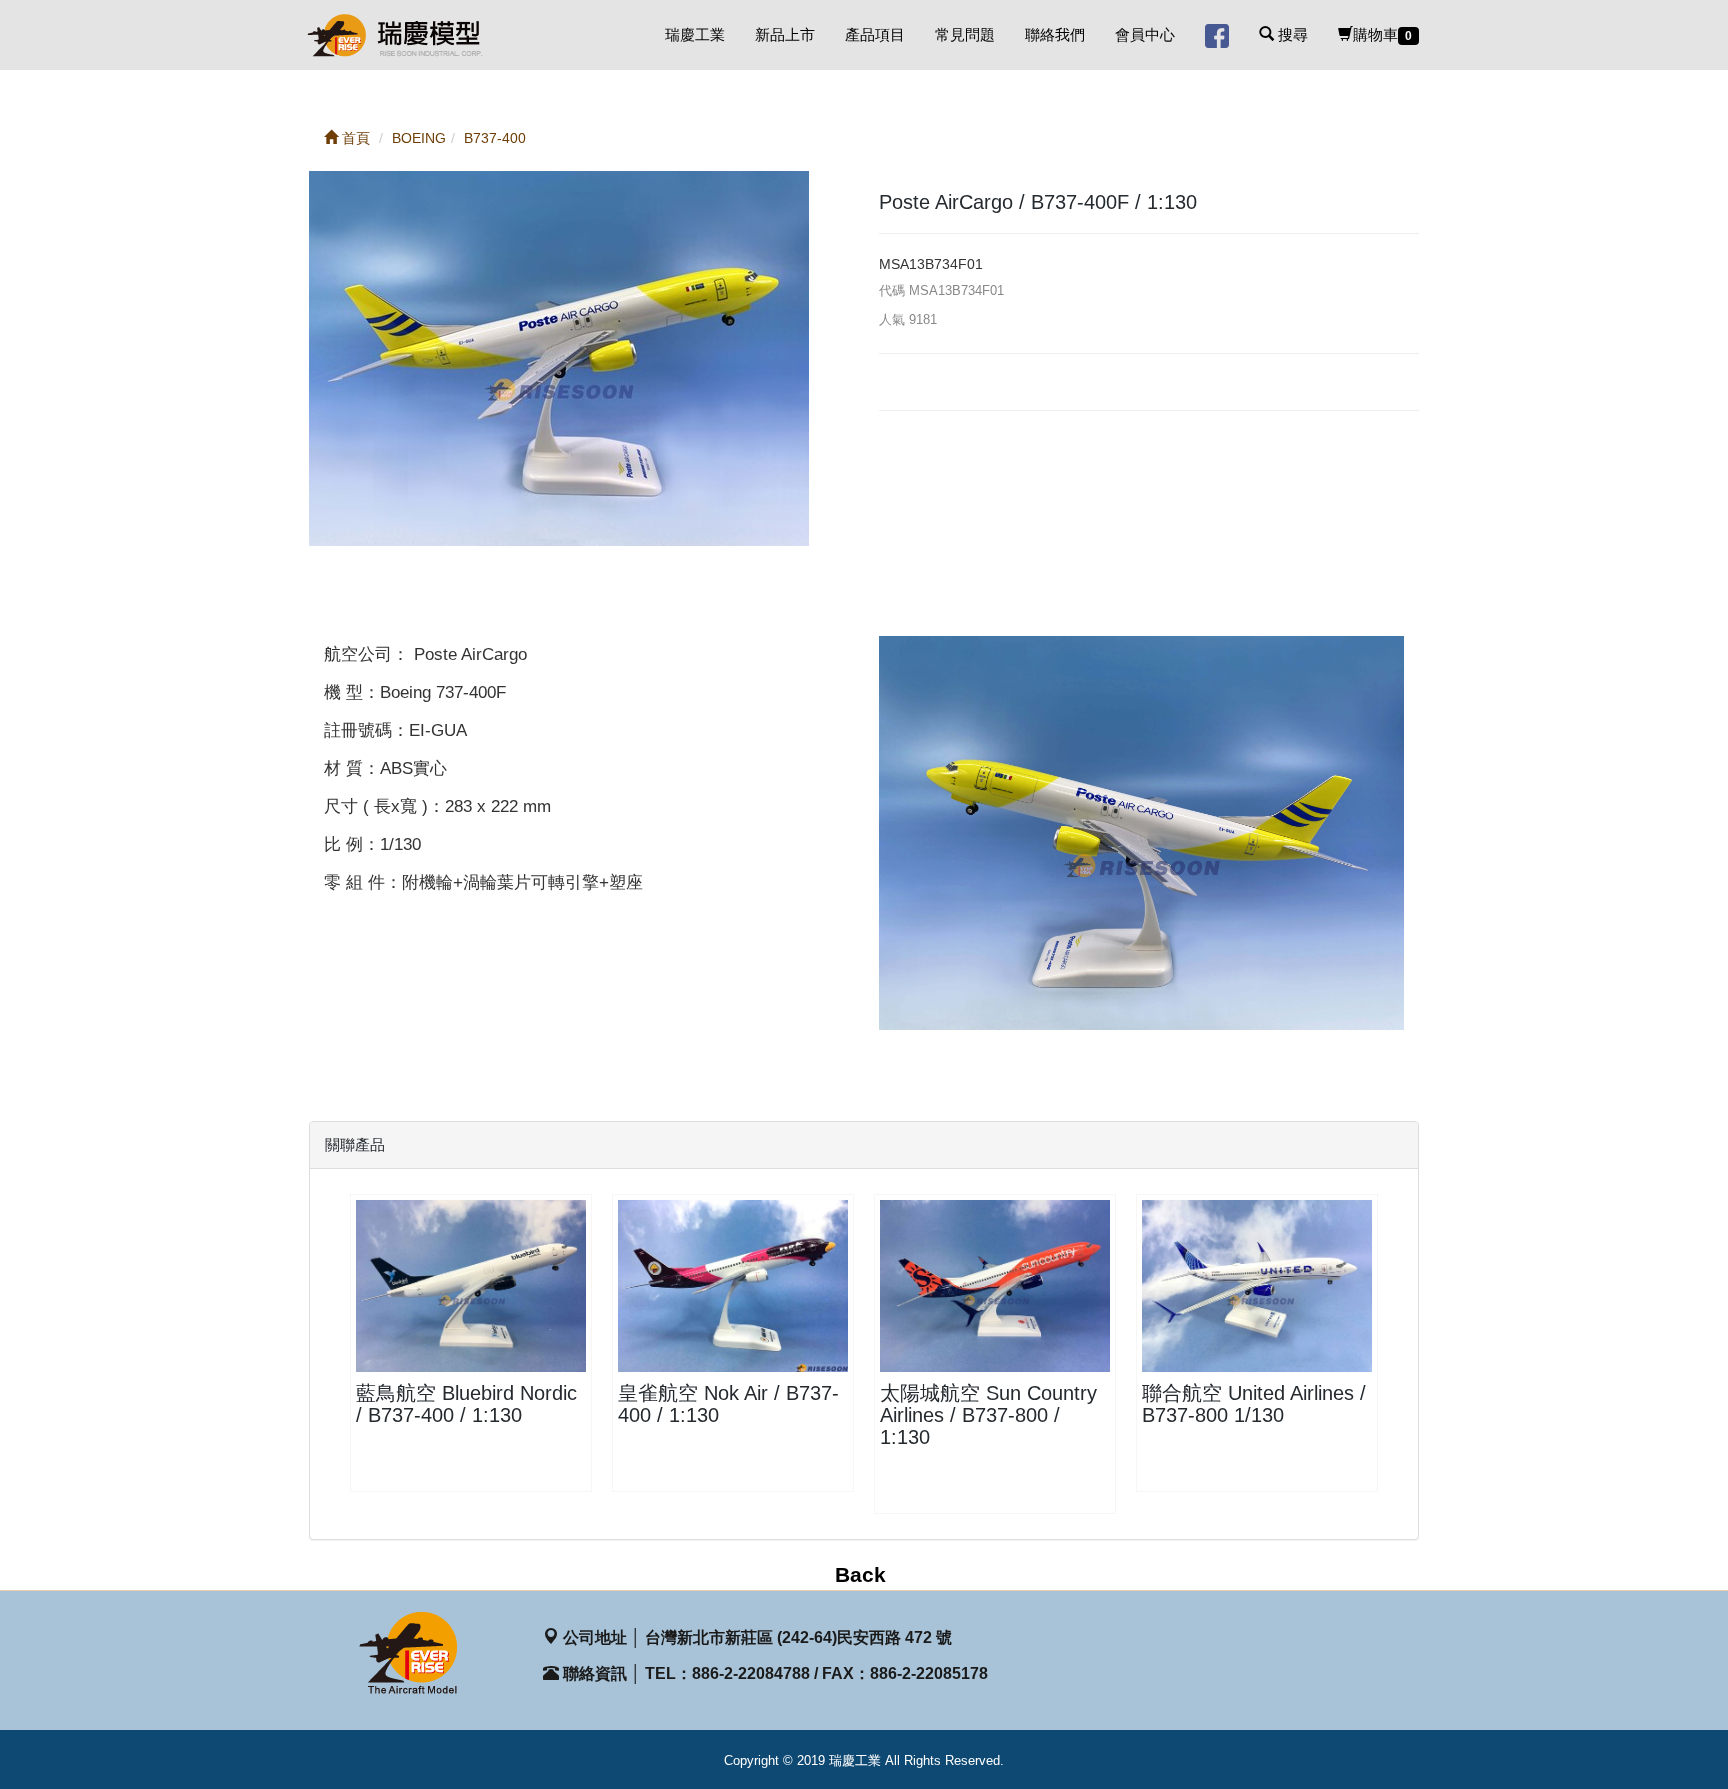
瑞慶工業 (695, 34)
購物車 (1382, 34)
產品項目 (875, 34)
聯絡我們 (1055, 34)
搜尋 (1291, 34)
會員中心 (1145, 34)
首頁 (354, 138)
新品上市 (785, 34)
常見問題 (965, 34)
